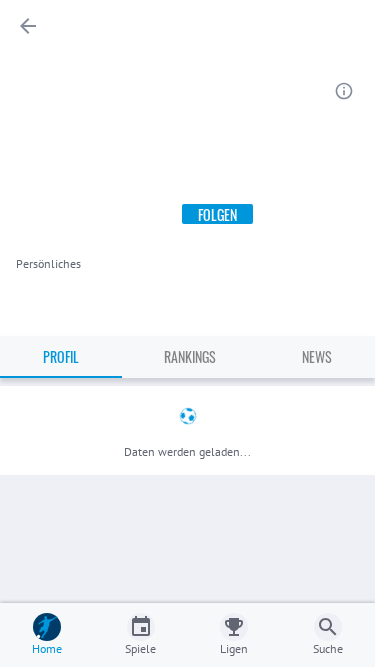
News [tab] (317, 356)
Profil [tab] (61, 356)
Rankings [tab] (190, 356)
